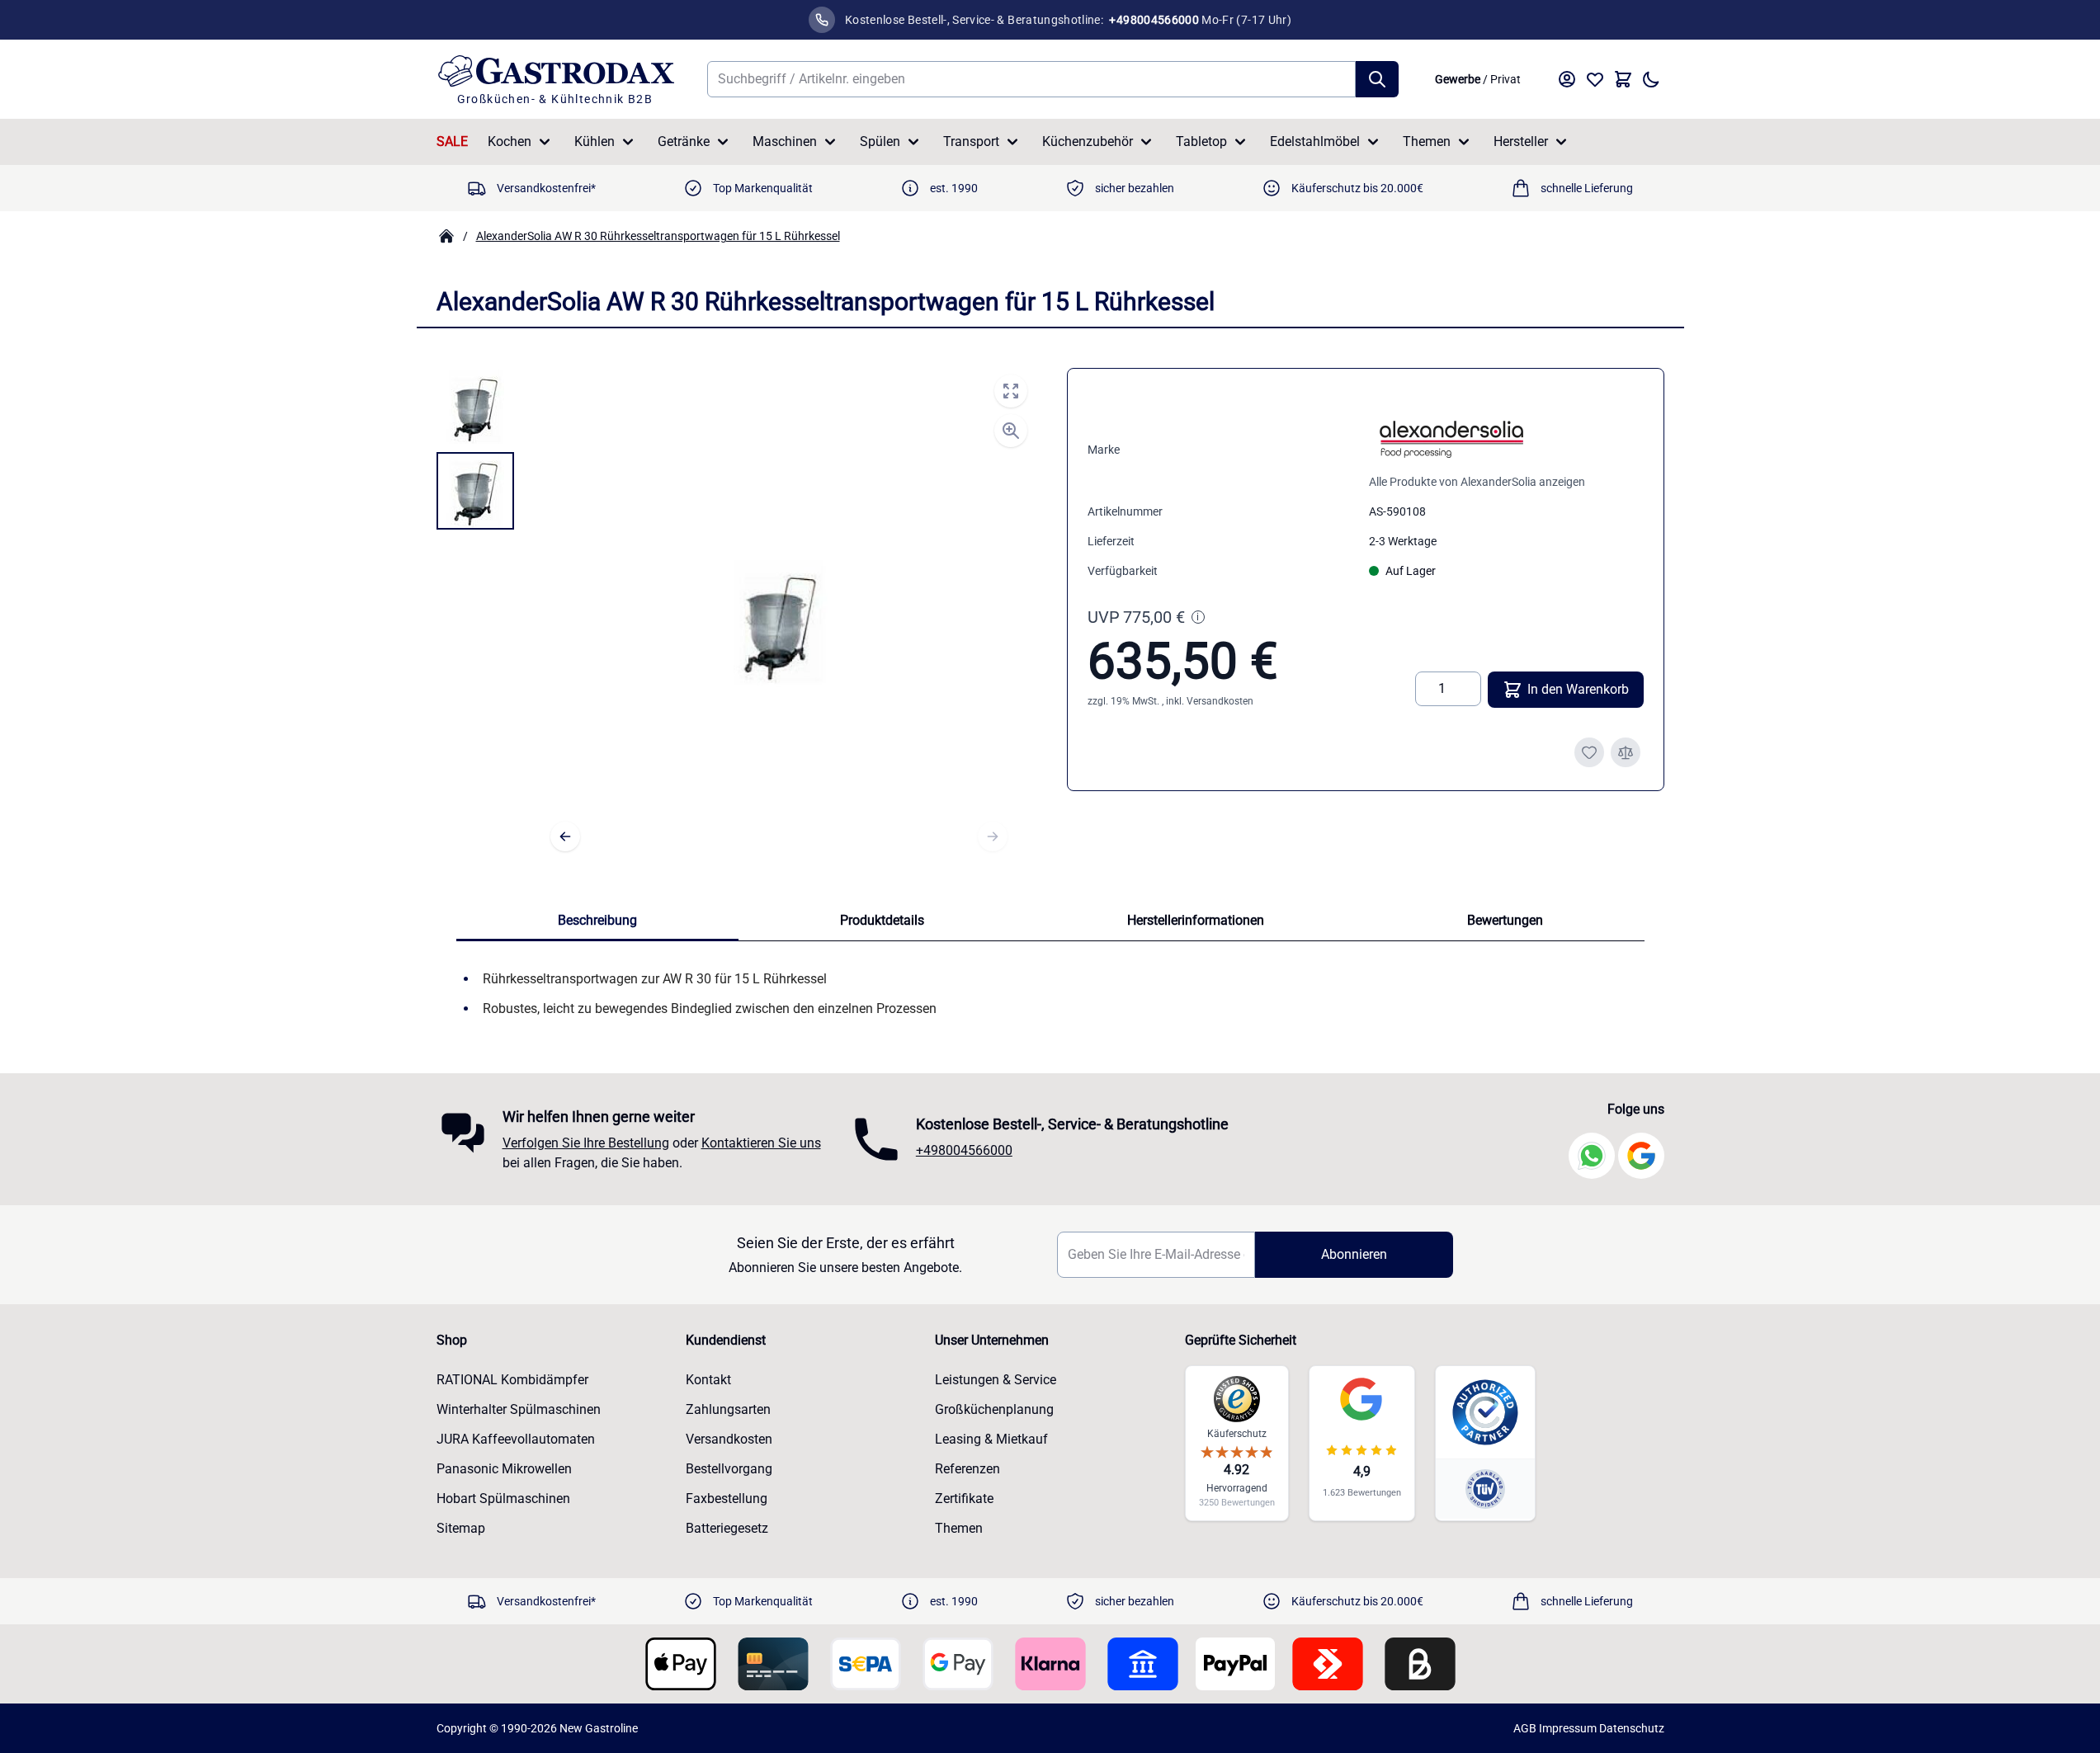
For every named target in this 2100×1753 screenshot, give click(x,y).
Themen (1427, 141)
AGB (1525, 1728)
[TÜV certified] (1485, 1489)
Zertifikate (964, 1499)
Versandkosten (1220, 701)
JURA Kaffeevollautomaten (516, 1439)
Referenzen (967, 1469)
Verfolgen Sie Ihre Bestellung (586, 1143)
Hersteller (1521, 141)
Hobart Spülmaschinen (503, 1499)
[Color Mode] (1651, 79)
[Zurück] (565, 836)
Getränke (684, 141)
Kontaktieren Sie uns (761, 1143)
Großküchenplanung (994, 1409)
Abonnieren (1354, 1254)
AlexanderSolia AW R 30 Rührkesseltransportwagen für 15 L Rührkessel (658, 236)
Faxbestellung (727, 1499)
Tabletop (1201, 141)
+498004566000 (964, 1150)
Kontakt (708, 1380)
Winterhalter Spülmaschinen (519, 1409)
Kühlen (595, 141)
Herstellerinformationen (1196, 920)
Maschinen (785, 141)
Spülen (880, 141)
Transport (971, 141)
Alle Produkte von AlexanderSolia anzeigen (1477, 482)
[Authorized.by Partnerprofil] (1485, 1412)
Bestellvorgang (729, 1469)
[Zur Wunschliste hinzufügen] (1589, 752)
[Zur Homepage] (446, 236)
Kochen (510, 141)
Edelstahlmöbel (1315, 141)
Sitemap (461, 1528)
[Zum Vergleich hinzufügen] (1626, 752)
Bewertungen (1505, 920)
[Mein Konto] (1567, 79)
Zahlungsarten (728, 1409)
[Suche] (1377, 79)
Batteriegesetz (727, 1528)
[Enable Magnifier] (1011, 431)
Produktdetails (882, 920)
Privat (1505, 79)
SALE (452, 141)
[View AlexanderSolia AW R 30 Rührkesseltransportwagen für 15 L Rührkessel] (475, 407)
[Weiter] (993, 836)
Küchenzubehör (1088, 141)
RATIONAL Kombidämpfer (512, 1380)
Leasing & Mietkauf (991, 1439)
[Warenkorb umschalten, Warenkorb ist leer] (1623, 79)
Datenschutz (1632, 1728)
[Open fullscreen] (1011, 391)
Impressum (1568, 1728)
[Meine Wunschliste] (1595, 79)
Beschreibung (597, 920)
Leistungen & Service (996, 1380)
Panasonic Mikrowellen (504, 1469)
